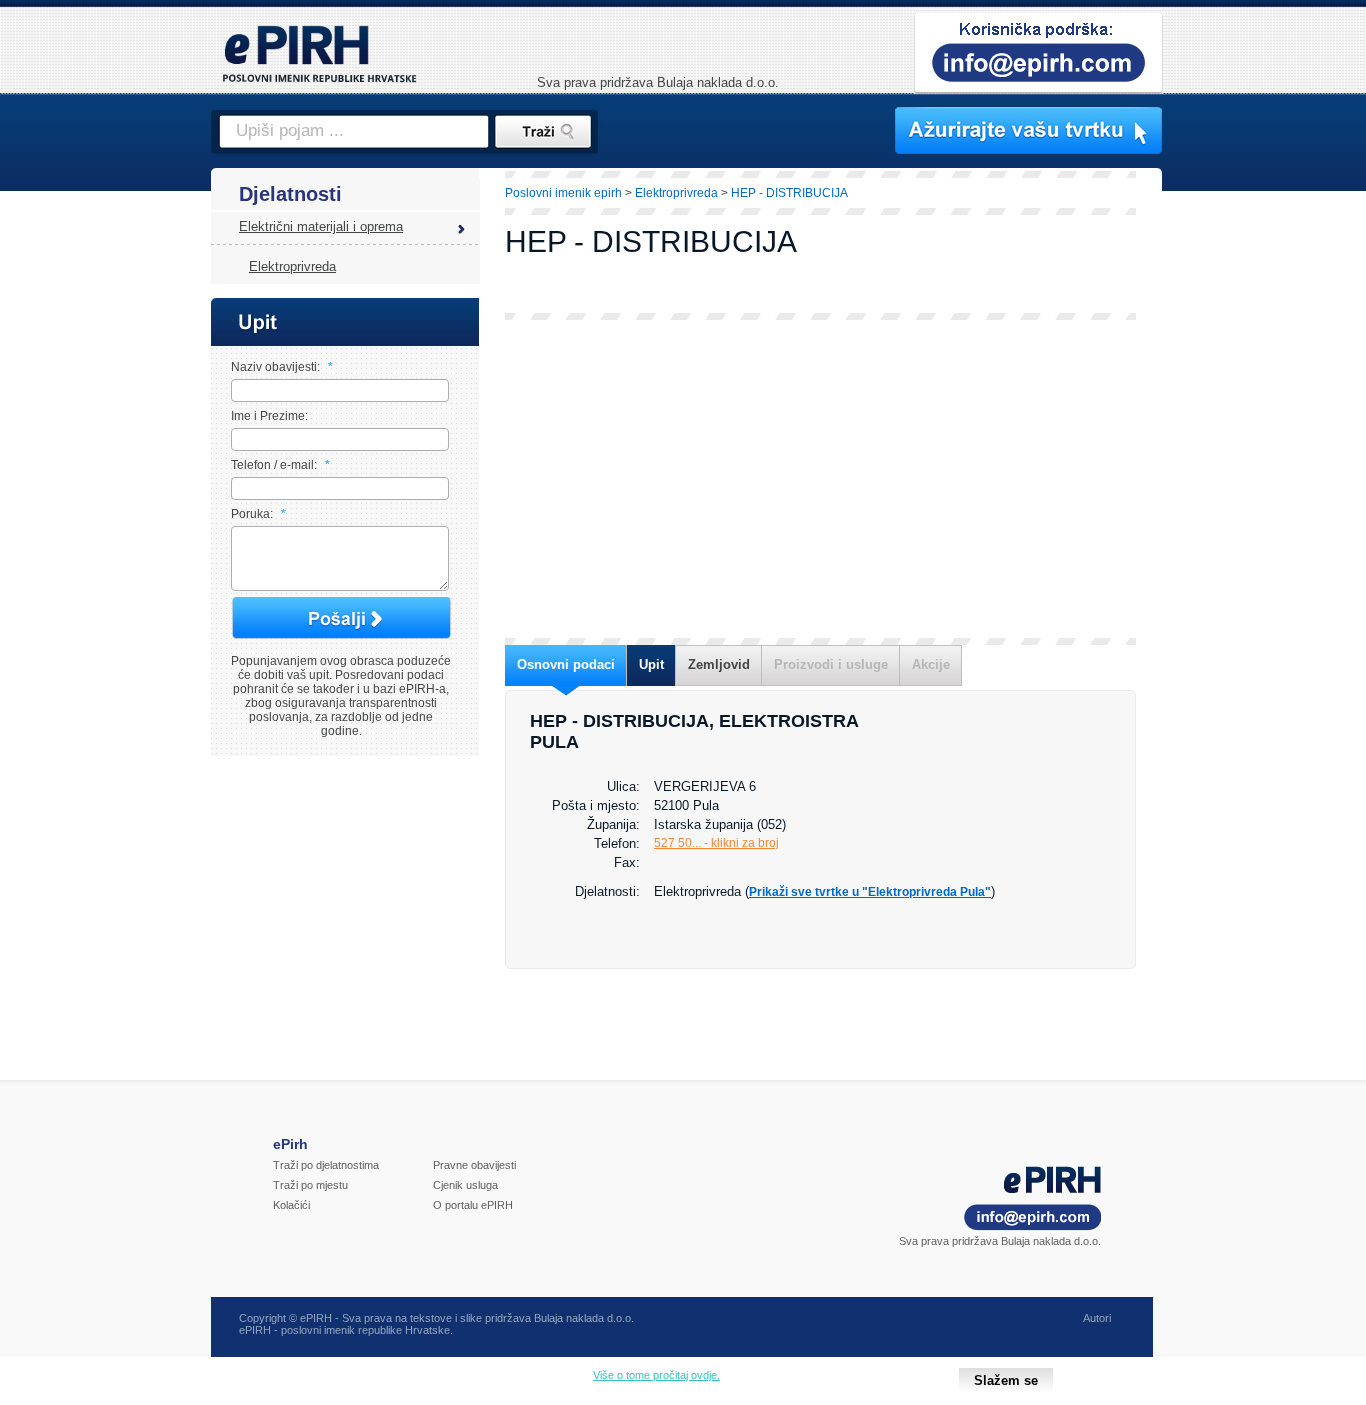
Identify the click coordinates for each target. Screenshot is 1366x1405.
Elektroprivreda (292, 266)
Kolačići (291, 1205)
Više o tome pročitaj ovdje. (656, 1375)
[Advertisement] (1250, 515)
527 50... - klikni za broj (716, 843)
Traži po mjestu (310, 1185)
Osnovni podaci (566, 664)
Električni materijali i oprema (321, 226)
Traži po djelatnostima (326, 1165)
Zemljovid (719, 664)
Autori (1097, 1318)
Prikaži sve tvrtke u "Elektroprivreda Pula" (870, 892)
